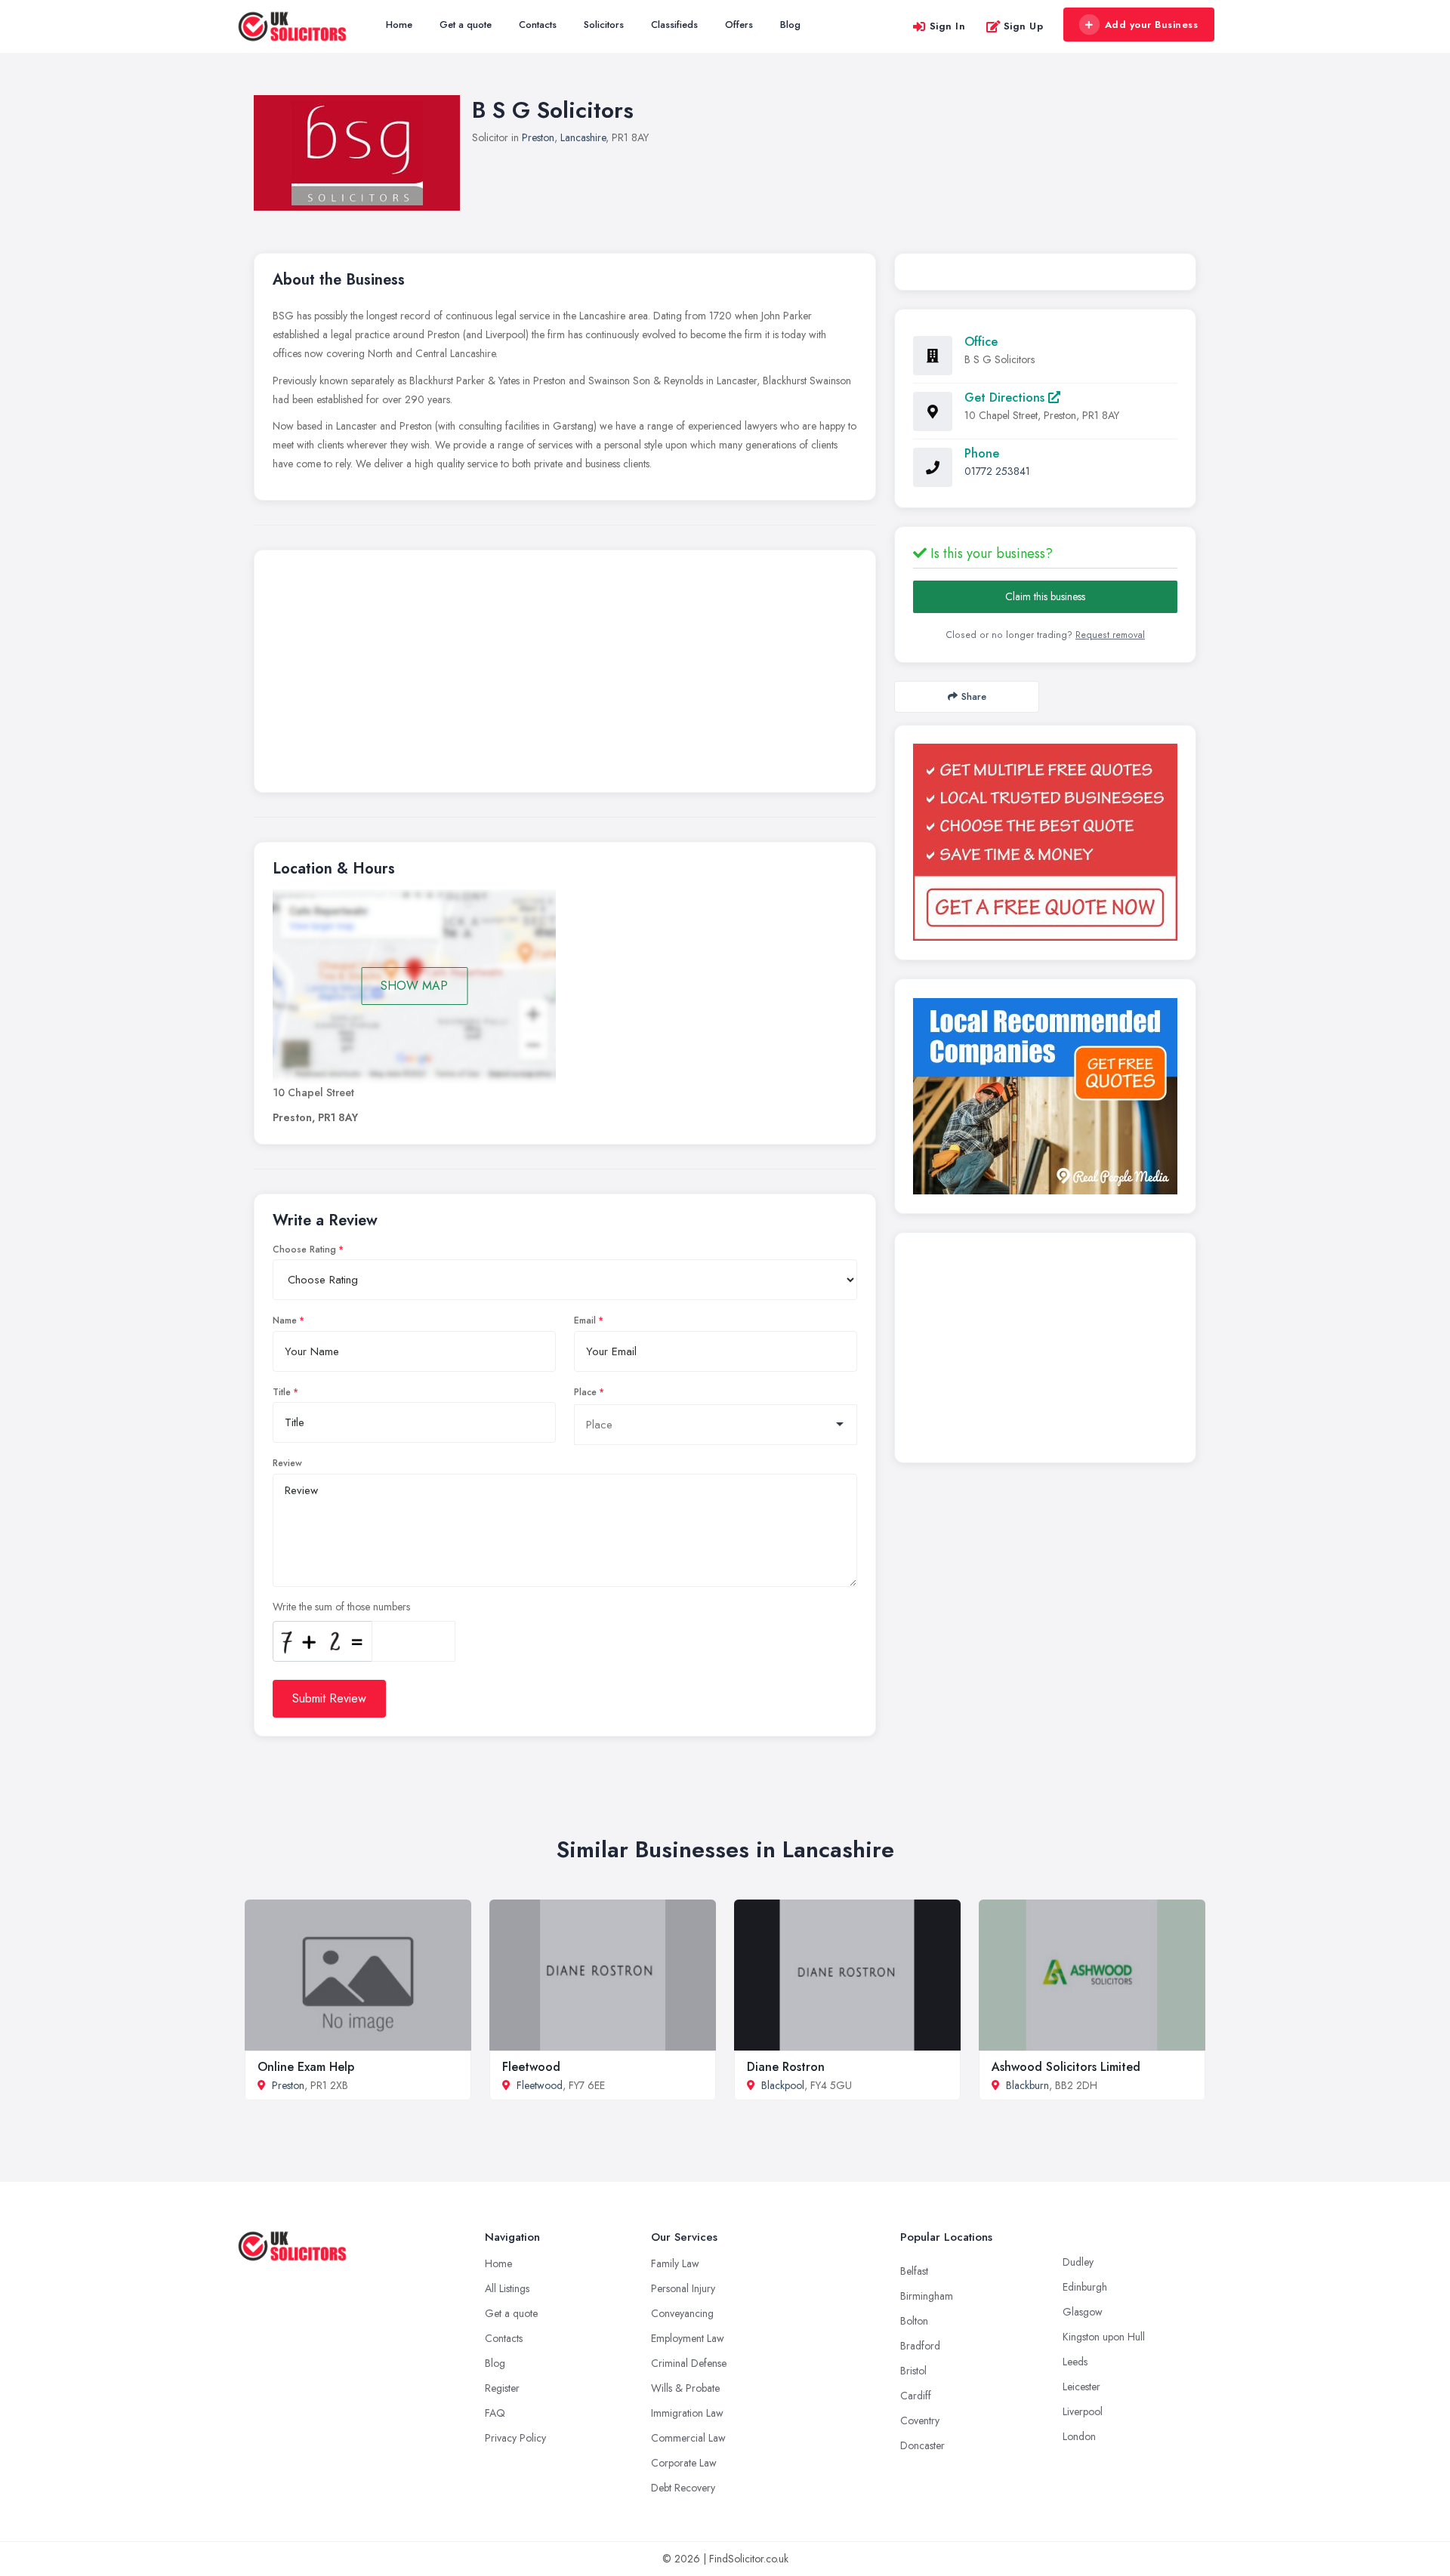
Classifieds (674, 25)
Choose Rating (304, 1249)
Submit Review (329, 1698)
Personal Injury (683, 2288)
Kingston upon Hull (1104, 2337)
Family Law (675, 2263)
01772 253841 (997, 471)
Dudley (1078, 2262)
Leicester (1081, 2386)
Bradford (920, 2346)
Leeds (1075, 2362)
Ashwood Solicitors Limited (1066, 2067)
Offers (739, 25)
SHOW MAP (414, 986)
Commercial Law (688, 2438)
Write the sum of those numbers (341, 1607)
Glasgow (1083, 2312)
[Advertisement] (565, 675)
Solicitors (604, 25)
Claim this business (1045, 596)
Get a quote (466, 25)
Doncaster (922, 2445)
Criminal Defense (689, 2363)
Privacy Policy (515, 2438)
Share (974, 696)
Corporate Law (684, 2463)
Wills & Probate (685, 2388)
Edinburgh (1085, 2287)
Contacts (538, 25)
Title (282, 1392)
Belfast (914, 2271)
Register (502, 2388)
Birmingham (927, 2296)
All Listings (507, 2288)
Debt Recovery (683, 2488)
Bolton (914, 2321)
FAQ (495, 2413)
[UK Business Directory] (1045, 1096)
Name (285, 1320)
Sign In (948, 26)
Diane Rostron (786, 2067)
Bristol (913, 2371)
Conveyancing (682, 2313)
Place (585, 1392)
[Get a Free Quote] (1045, 842)
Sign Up (1024, 26)
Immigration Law (687, 2413)
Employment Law (688, 2338)
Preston (538, 137)
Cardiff (916, 2396)
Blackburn (1027, 2085)
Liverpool (1083, 2411)
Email (585, 1320)
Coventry (920, 2420)
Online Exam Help (306, 2067)
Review (287, 1463)
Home (399, 25)
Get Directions (1006, 397)
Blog (790, 25)
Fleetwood (531, 2067)
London (1079, 2436)
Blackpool (783, 2085)
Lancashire (583, 137)
